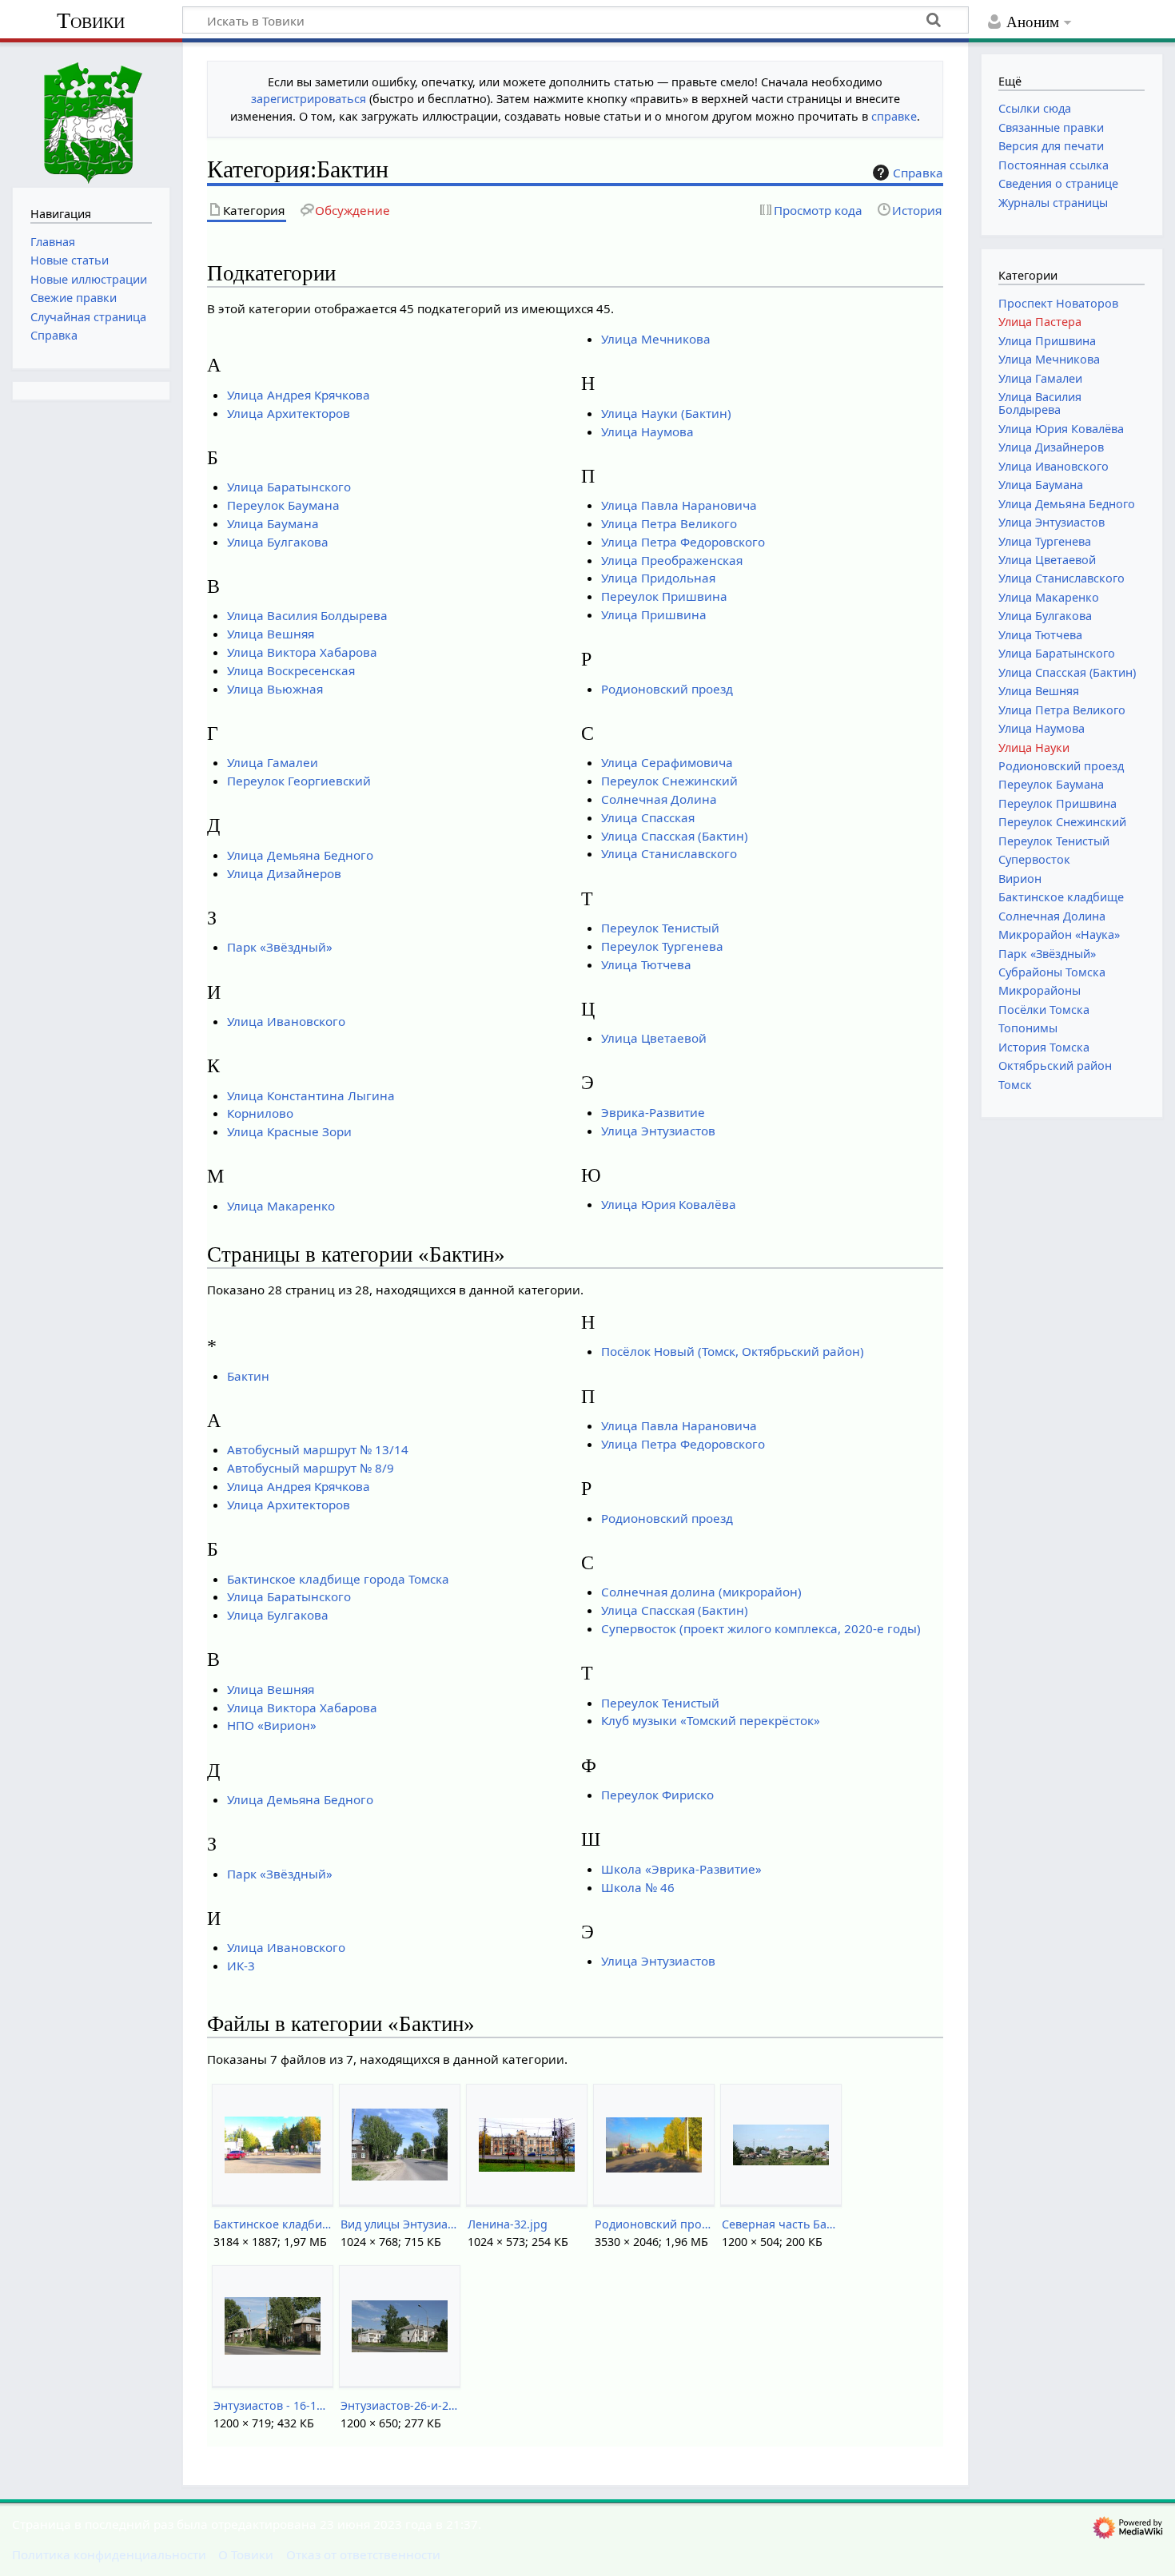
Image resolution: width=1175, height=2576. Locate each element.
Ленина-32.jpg (508, 2224)
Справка (918, 173)
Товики (91, 20)
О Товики (246, 2554)
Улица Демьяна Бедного (300, 855)
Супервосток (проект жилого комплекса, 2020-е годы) (761, 1628)
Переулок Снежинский (669, 781)
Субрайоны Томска (1052, 972)
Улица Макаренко (281, 1206)
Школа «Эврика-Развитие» (681, 1869)
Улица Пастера (1040, 322)
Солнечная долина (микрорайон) (701, 1592)
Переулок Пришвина (664, 596)
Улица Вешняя (271, 634)
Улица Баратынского (289, 487)
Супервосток (1034, 859)
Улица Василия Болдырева (307, 615)
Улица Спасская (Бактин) (675, 836)
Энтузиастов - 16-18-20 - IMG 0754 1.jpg (272, 2405)
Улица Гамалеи (273, 762)
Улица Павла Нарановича (679, 505)
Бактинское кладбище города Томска (338, 1579)
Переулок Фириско (657, 1795)
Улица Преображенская (672, 560)
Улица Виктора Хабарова (302, 652)
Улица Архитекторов (289, 413)
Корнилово (260, 1113)
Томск (1015, 1085)
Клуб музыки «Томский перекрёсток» (711, 1720)
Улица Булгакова (278, 542)
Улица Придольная (658, 578)
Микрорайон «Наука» (1059, 934)
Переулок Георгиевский (299, 781)
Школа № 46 (638, 1887)
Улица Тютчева (646, 964)
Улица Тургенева (1045, 541)
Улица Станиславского (669, 853)
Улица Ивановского (286, 1021)
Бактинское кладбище (1061, 897)
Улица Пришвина (654, 614)
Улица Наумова (647, 431)
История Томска (1044, 1047)
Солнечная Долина (659, 799)
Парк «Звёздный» (280, 947)
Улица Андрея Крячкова (299, 395)
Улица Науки (1034, 747)
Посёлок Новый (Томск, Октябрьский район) (733, 1351)
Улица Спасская (648, 817)
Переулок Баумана (283, 505)
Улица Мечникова (656, 339)
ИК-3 (241, 1966)
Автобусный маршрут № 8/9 (311, 1468)
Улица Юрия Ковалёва (669, 1204)
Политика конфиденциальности (109, 2554)
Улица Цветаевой (654, 1038)
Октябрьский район (1055, 1065)
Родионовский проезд (667, 689)
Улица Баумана (273, 523)
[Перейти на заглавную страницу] (91, 113)
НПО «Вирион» (272, 1725)
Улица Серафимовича (667, 762)
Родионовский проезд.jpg (653, 2224)
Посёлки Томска (1044, 1010)
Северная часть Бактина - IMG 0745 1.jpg (781, 2224)
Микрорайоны (1040, 990)
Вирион (1020, 879)
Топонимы (1028, 1028)
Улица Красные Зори (289, 1131)
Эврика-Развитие (653, 1112)
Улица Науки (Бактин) (666, 413)
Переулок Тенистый (660, 928)
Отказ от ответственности (363, 2554)
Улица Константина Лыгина (311, 1095)
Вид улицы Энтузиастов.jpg (399, 2224)
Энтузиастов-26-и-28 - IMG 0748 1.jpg (399, 2405)
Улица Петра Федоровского (683, 542)
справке (894, 116)
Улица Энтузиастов (658, 1131)
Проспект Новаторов (1058, 303)
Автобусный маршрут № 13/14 (318, 1449)
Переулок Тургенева (662, 946)
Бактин (248, 1376)
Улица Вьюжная (275, 689)
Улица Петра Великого (669, 523)
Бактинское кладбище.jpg (272, 2224)
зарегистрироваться (309, 99)
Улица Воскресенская (291, 670)
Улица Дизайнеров (284, 873)
